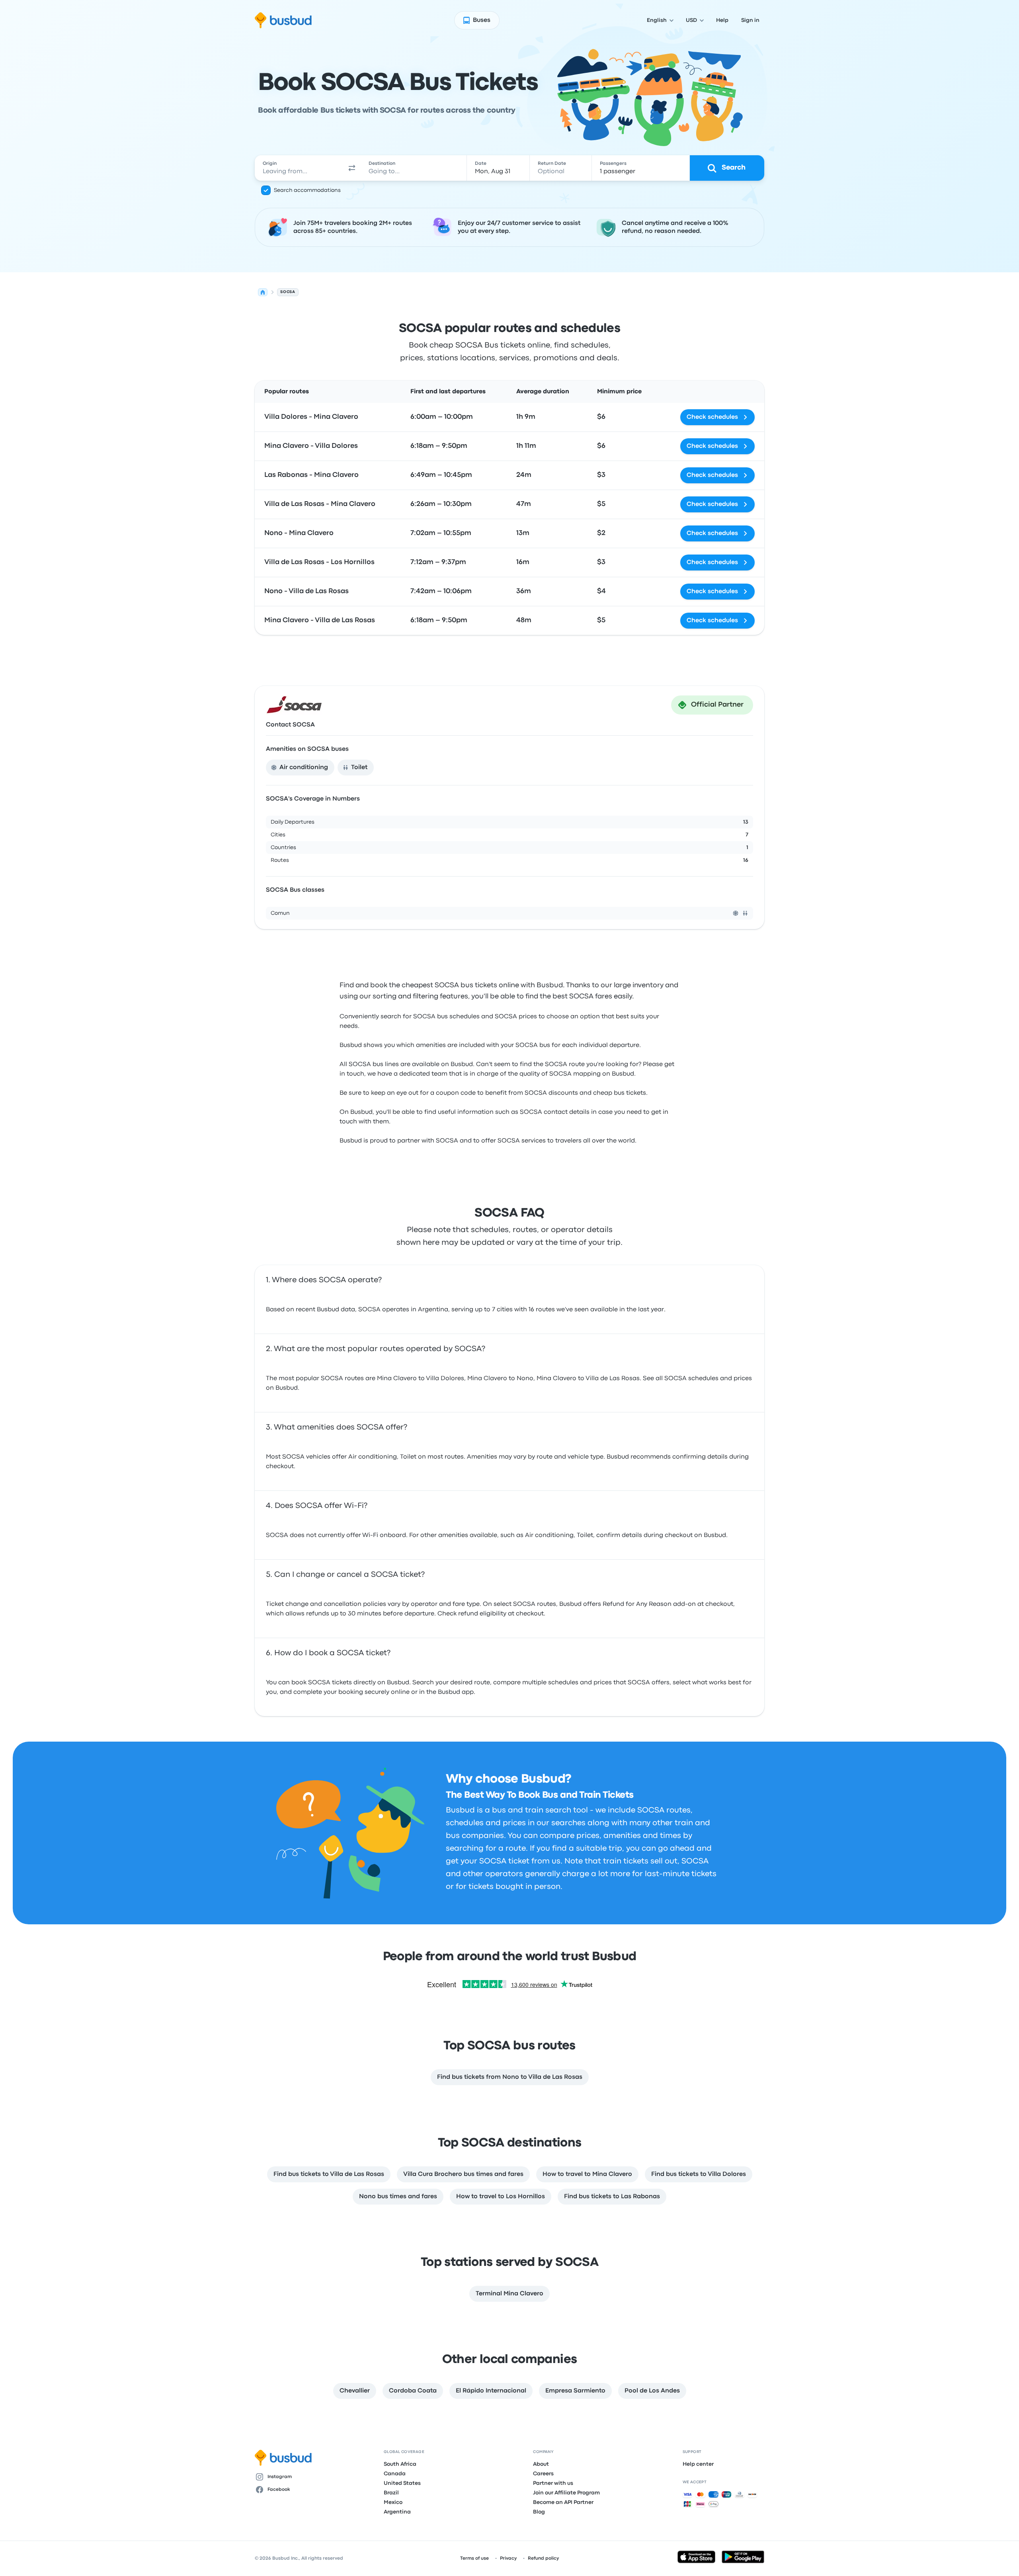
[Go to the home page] (283, 20)
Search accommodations (307, 190)
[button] (352, 168)
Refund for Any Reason (637, 1604)
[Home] (263, 292)
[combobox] (299, 168)
